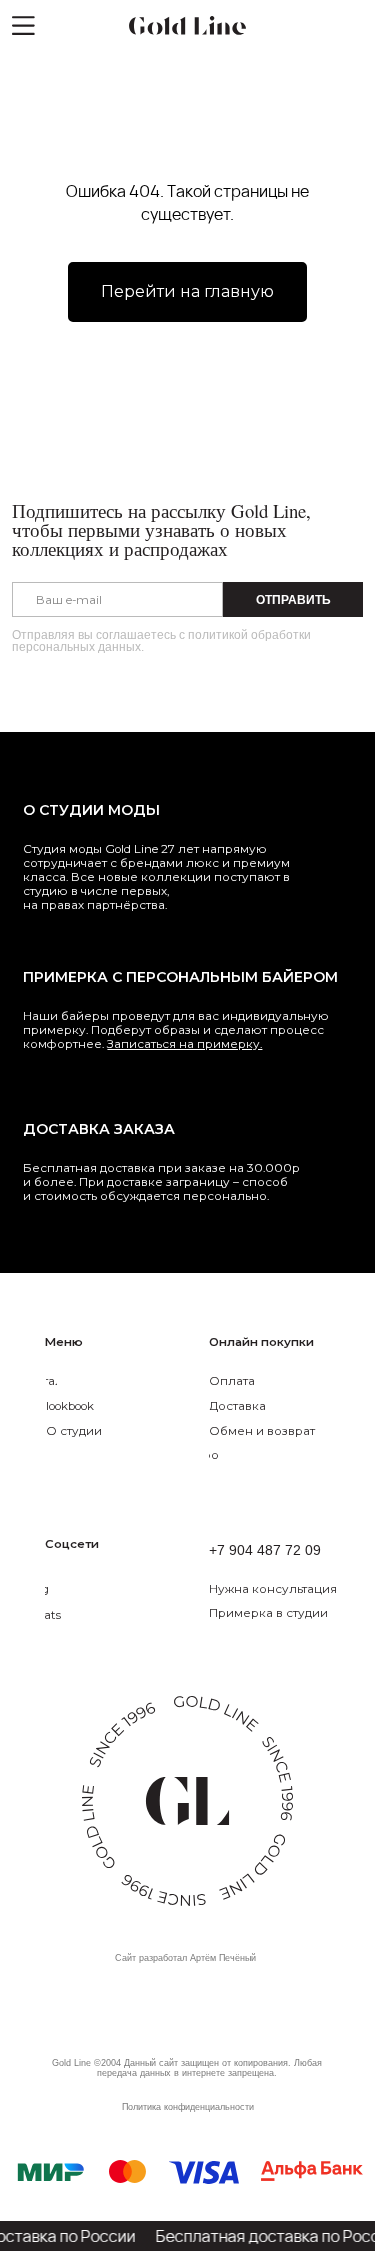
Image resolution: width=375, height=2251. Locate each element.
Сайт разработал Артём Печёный (185, 1958)
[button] (291, 1588)
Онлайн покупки (261, 1342)
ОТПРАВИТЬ (293, 599)
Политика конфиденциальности (188, 2107)
